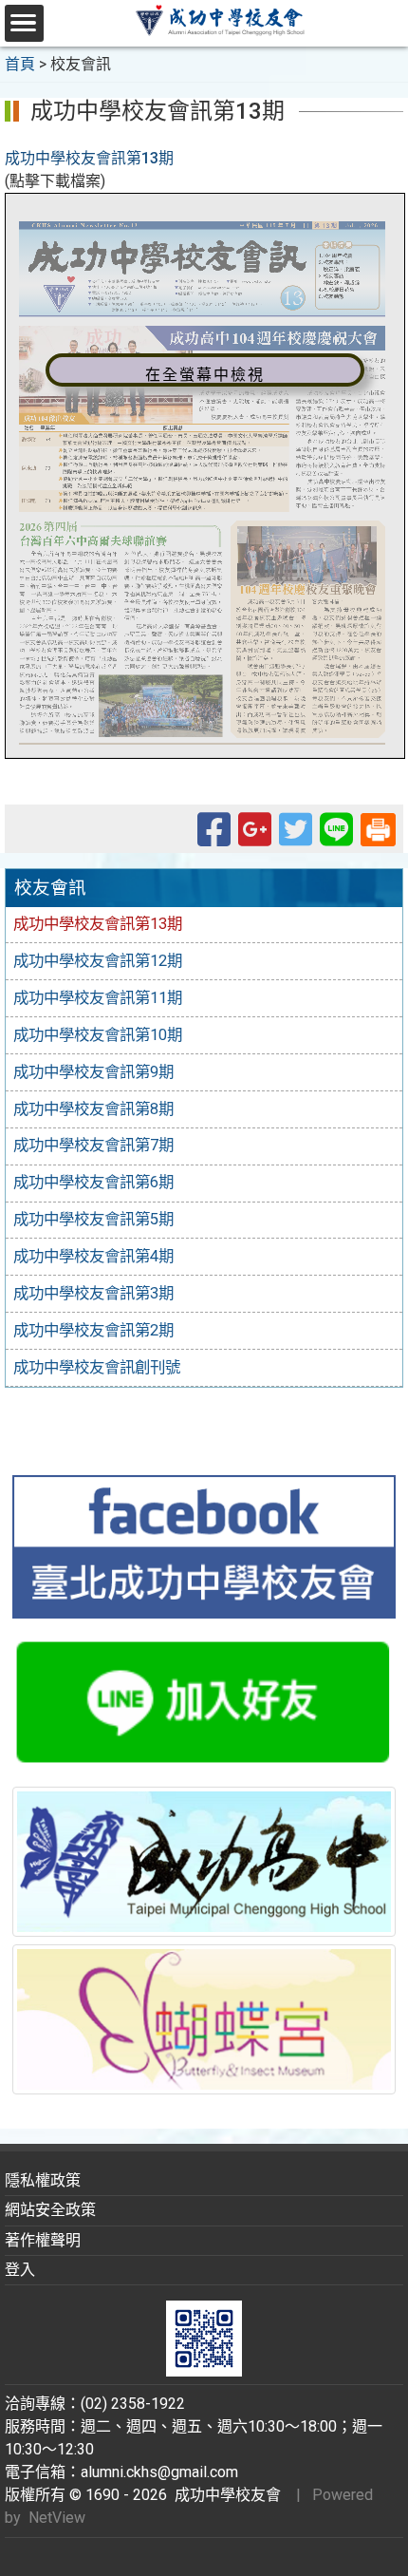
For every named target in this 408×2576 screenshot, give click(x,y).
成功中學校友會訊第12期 (98, 961)
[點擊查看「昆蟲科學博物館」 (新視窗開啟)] (204, 2020)
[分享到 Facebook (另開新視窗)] (214, 838)
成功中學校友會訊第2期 (93, 1330)
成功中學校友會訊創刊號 (97, 1367)
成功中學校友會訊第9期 (93, 1072)
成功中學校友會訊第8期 (93, 1109)
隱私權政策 (43, 2180)
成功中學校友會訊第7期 (93, 1145)
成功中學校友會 (224, 2495)
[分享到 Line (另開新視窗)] (336, 838)
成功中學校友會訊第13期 (89, 158)
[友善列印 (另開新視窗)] (378, 828)
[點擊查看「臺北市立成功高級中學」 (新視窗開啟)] (204, 1862)
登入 (20, 2270)
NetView (57, 2518)
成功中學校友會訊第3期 (93, 1293)
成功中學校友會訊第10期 (98, 1035)
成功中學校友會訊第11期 (98, 998)
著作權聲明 (43, 2240)
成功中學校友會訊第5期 (93, 1219)
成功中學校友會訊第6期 (93, 1182)
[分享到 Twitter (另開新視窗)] (296, 838)
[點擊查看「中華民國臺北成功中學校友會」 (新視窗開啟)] (204, 1547)
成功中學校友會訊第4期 (93, 1256)
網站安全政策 (50, 2210)
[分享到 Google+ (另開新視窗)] (255, 838)
